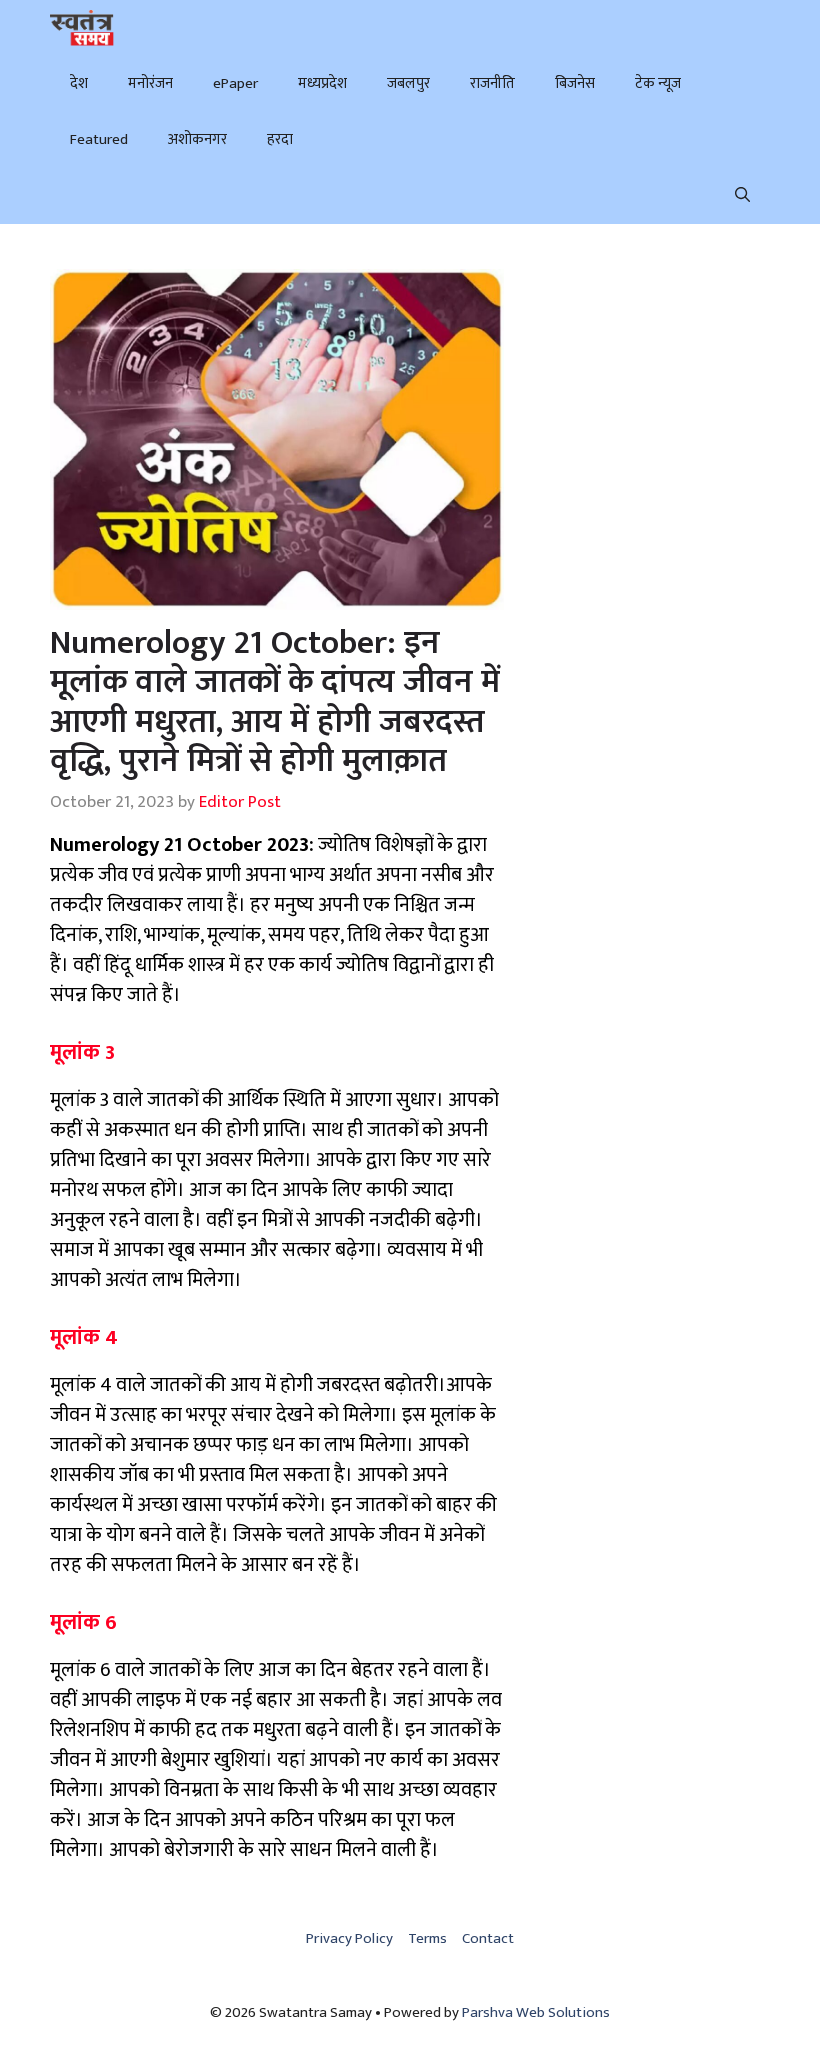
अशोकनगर (197, 139)
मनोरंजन (150, 83)
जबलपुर (408, 83)
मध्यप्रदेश (322, 83)
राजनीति (492, 83)
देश (79, 83)
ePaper (235, 83)
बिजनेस (575, 83)
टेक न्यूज (658, 83)
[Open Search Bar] (742, 196)
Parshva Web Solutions (536, 2012)
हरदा (280, 139)
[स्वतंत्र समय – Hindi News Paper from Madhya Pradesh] (82, 28)
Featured (99, 139)
